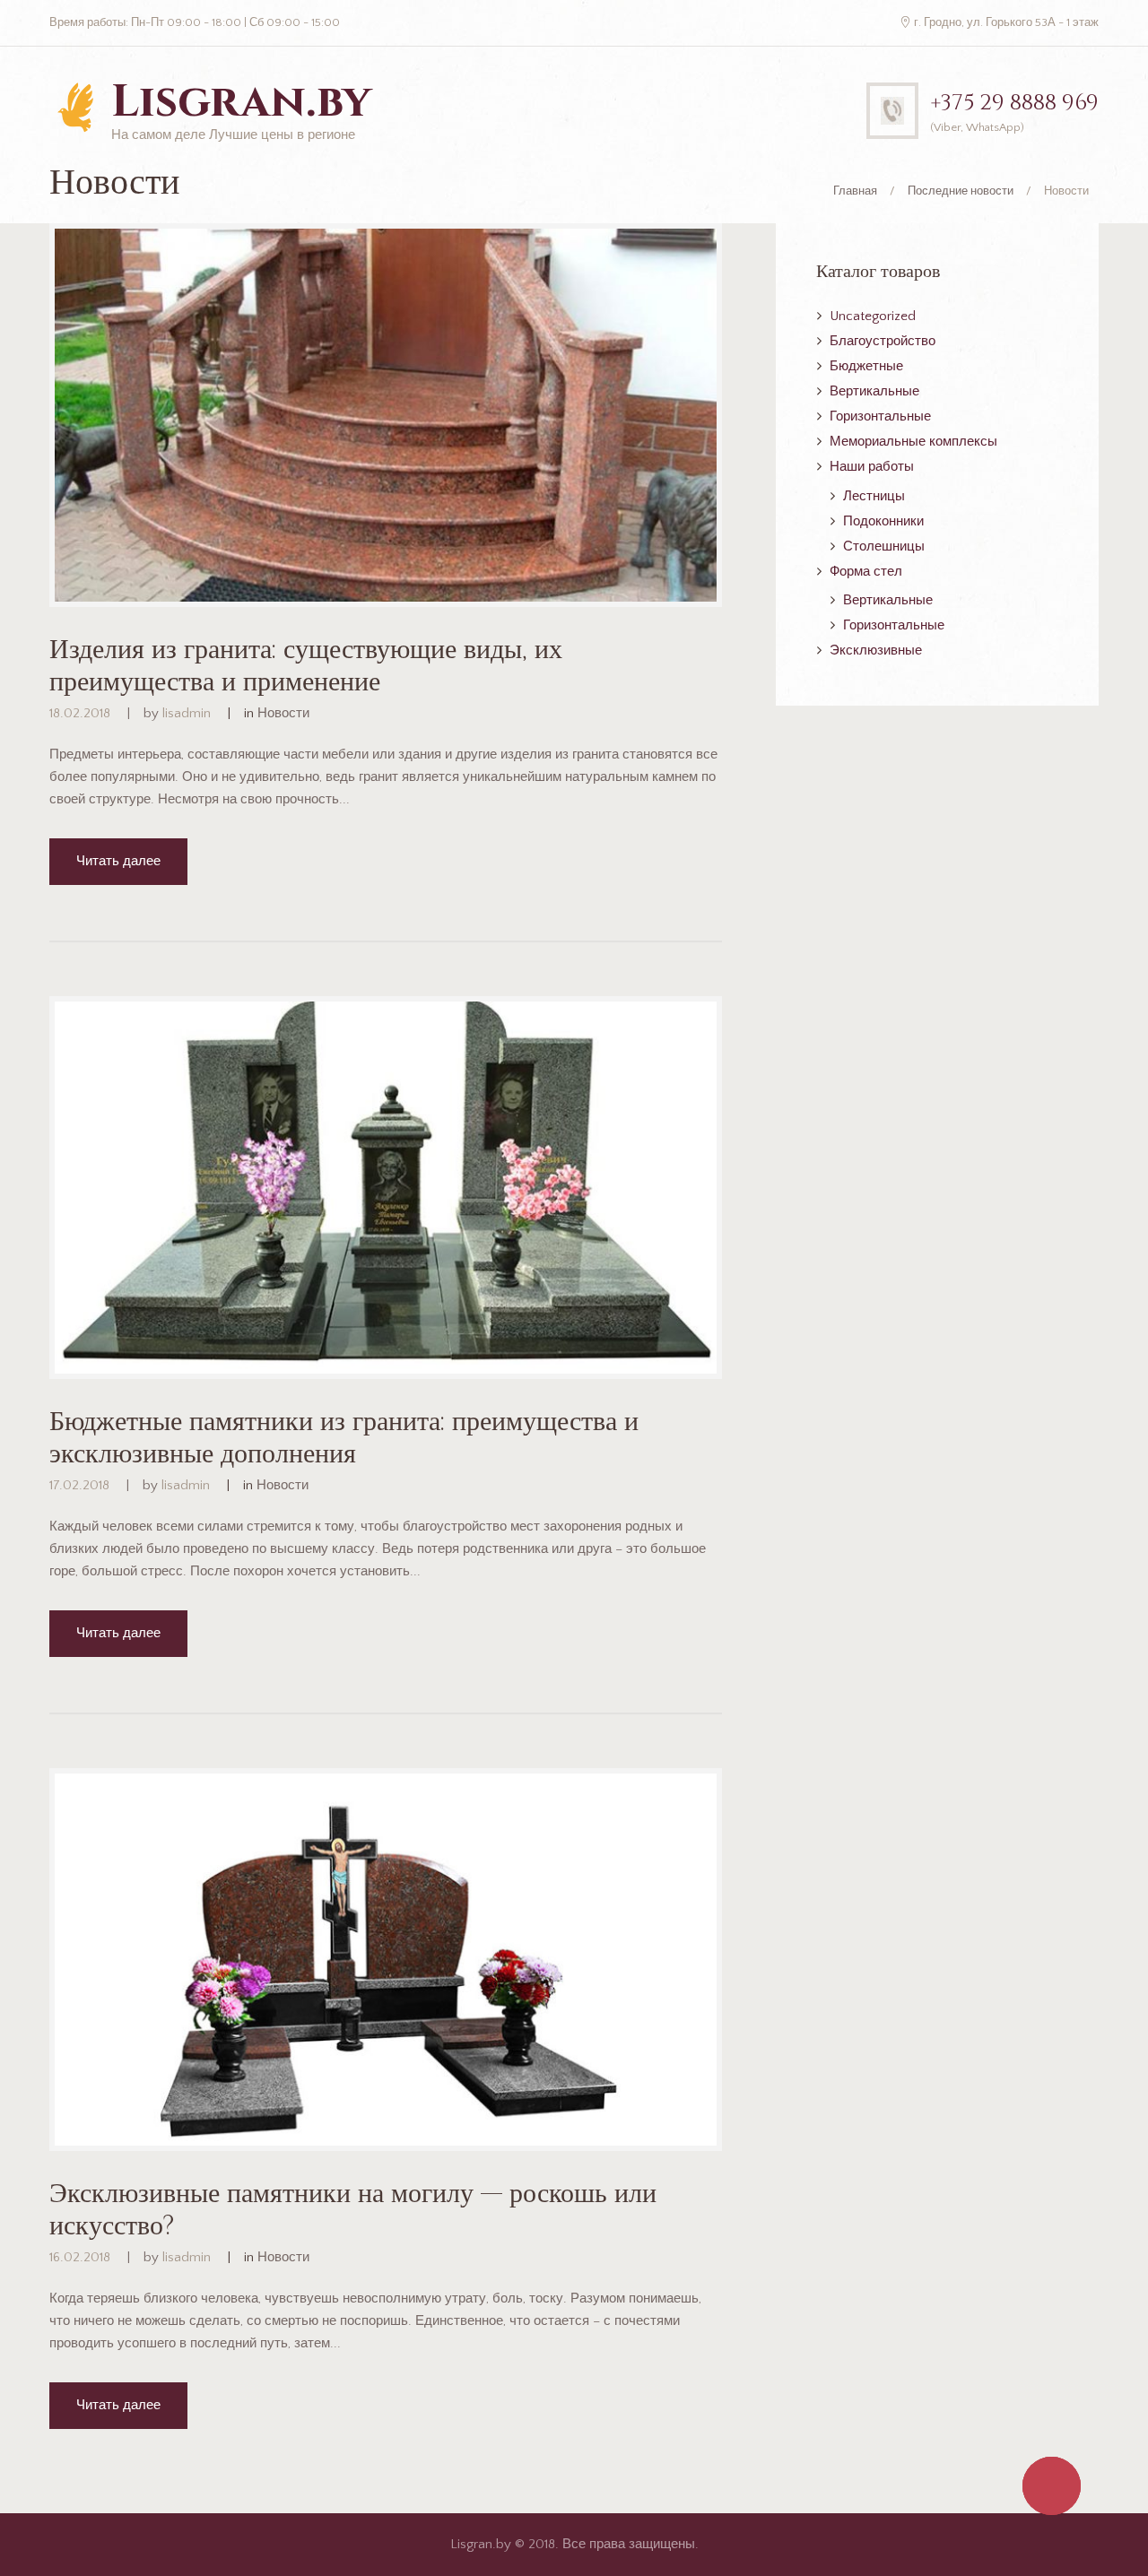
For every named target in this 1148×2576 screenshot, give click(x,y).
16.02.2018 (80, 2257)
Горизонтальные (880, 416)
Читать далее (118, 861)
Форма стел (866, 572)
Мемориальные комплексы (913, 442)
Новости (283, 713)
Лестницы (874, 496)
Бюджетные (866, 366)
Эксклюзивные (876, 651)
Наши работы (872, 467)
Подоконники (883, 521)
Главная (855, 191)
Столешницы (884, 546)
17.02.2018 (79, 1485)
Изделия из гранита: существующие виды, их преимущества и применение (306, 666)
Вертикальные (874, 391)
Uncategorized (873, 316)
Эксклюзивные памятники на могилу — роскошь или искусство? (353, 2210)
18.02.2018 (80, 713)
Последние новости (961, 191)
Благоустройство (883, 341)
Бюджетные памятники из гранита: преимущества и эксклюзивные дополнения (344, 1438)
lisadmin (187, 713)
